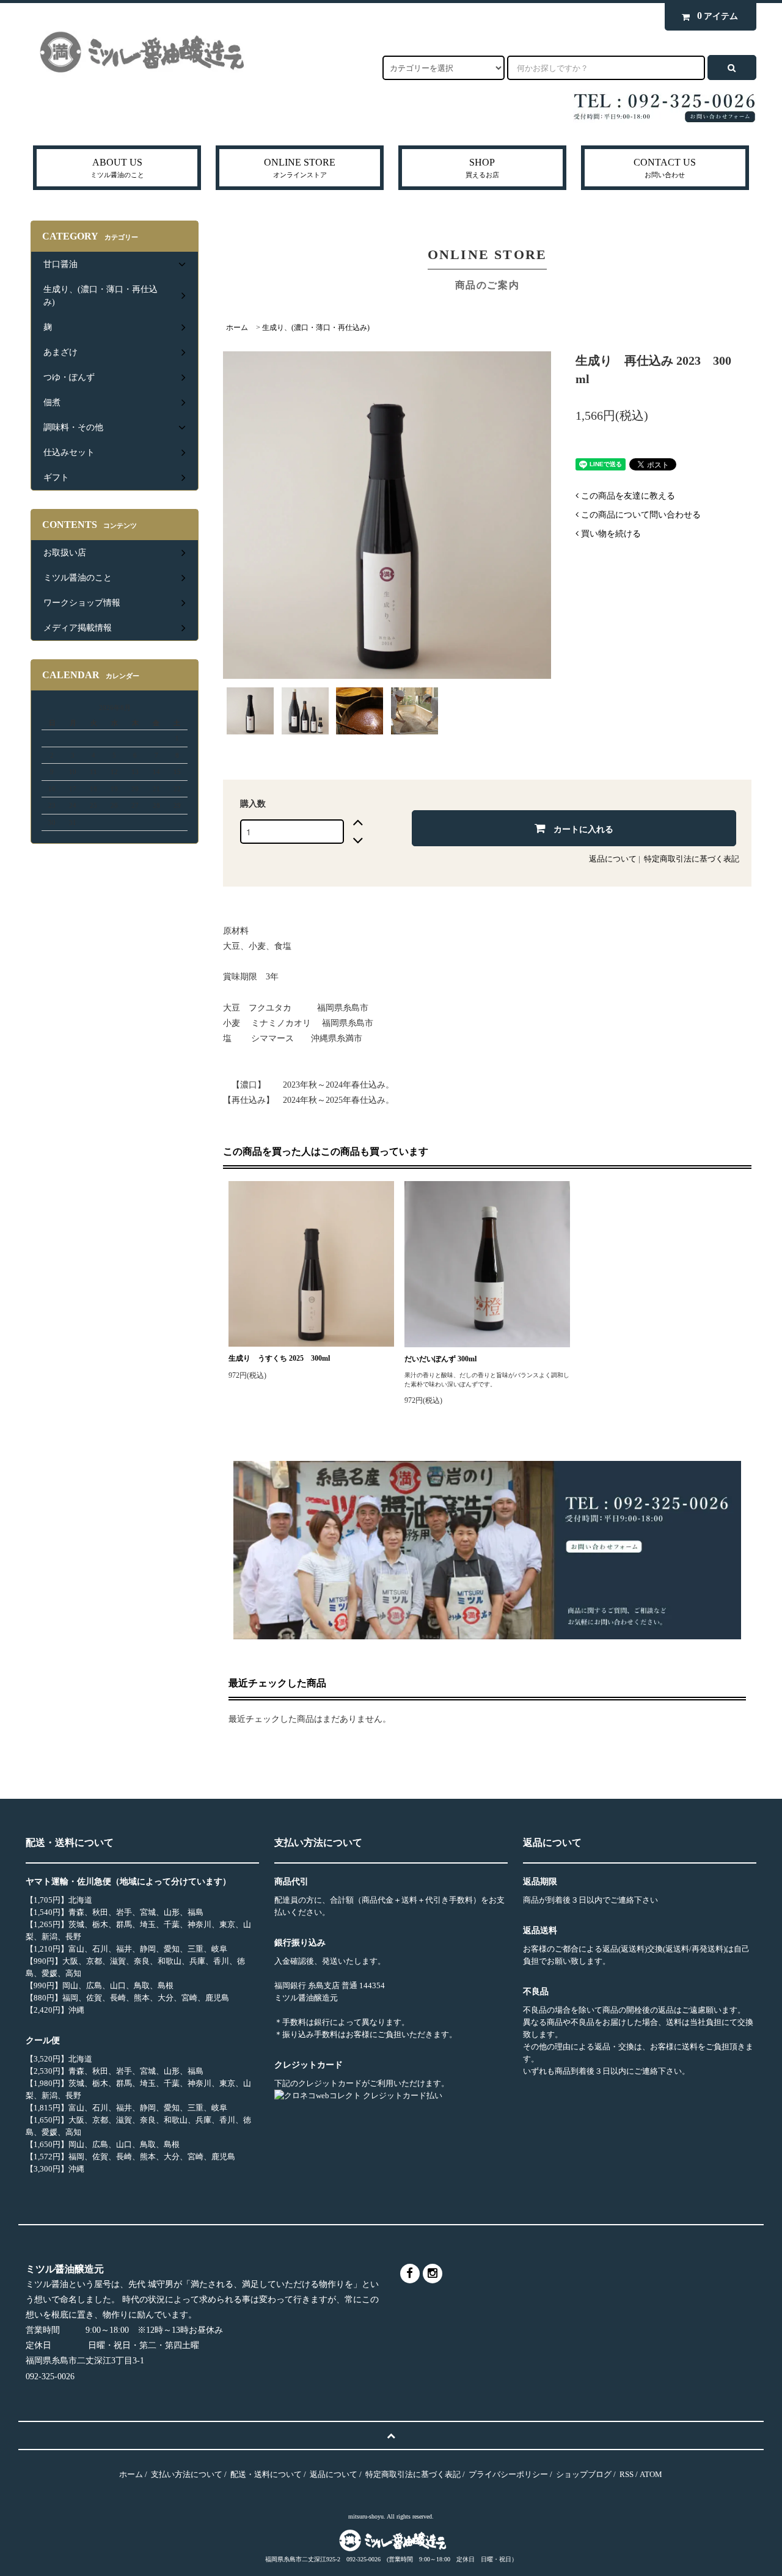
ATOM (651, 2474)
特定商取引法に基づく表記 (692, 859)
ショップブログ (584, 2474)
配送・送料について (266, 2474)
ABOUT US (117, 168)
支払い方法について (187, 2474)
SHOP (482, 168)
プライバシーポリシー (508, 2474)
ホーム (237, 327)
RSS (627, 2474)
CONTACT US (665, 168)
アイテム (718, 16)
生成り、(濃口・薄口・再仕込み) (316, 327)
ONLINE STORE (300, 168)
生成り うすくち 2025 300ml (279, 1358)
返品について (613, 859)
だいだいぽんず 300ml (440, 1359)
